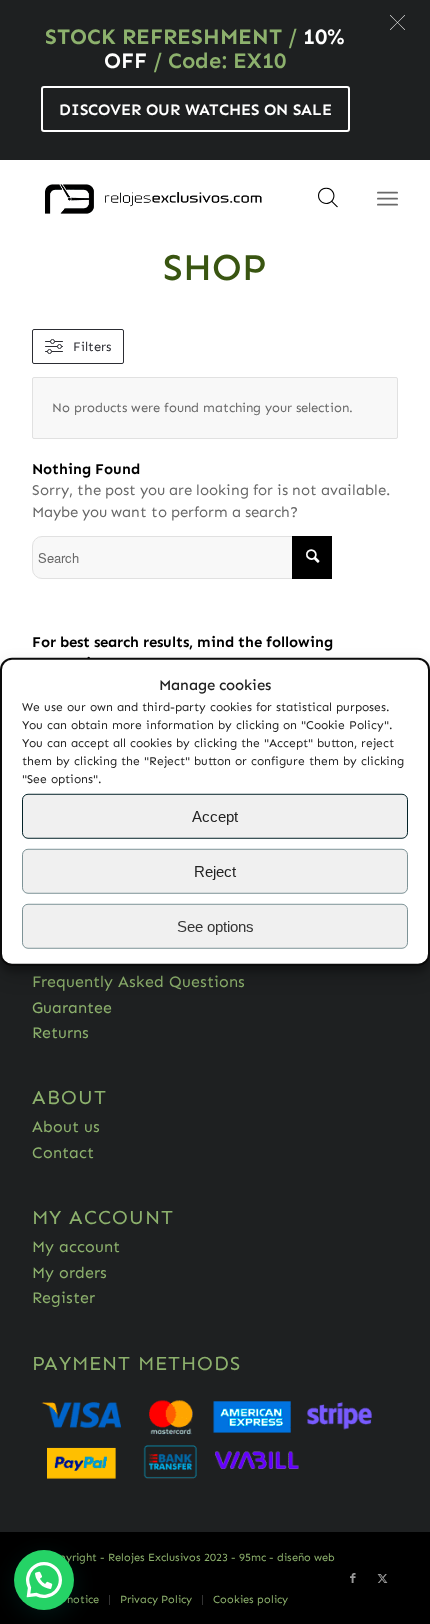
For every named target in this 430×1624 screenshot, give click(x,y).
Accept (215, 816)
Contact (63, 1152)
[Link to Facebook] (353, 1579)
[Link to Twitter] (383, 1579)
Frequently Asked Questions (138, 981)
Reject (215, 871)
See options (215, 926)
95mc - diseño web (287, 1557)
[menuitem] (66, 1600)
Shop (215, 267)
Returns (60, 1032)
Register (63, 1297)
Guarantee (72, 1007)
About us (66, 1126)
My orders (69, 1272)
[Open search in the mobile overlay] (328, 204)
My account (76, 1246)
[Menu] (387, 199)
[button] (397, 22)
